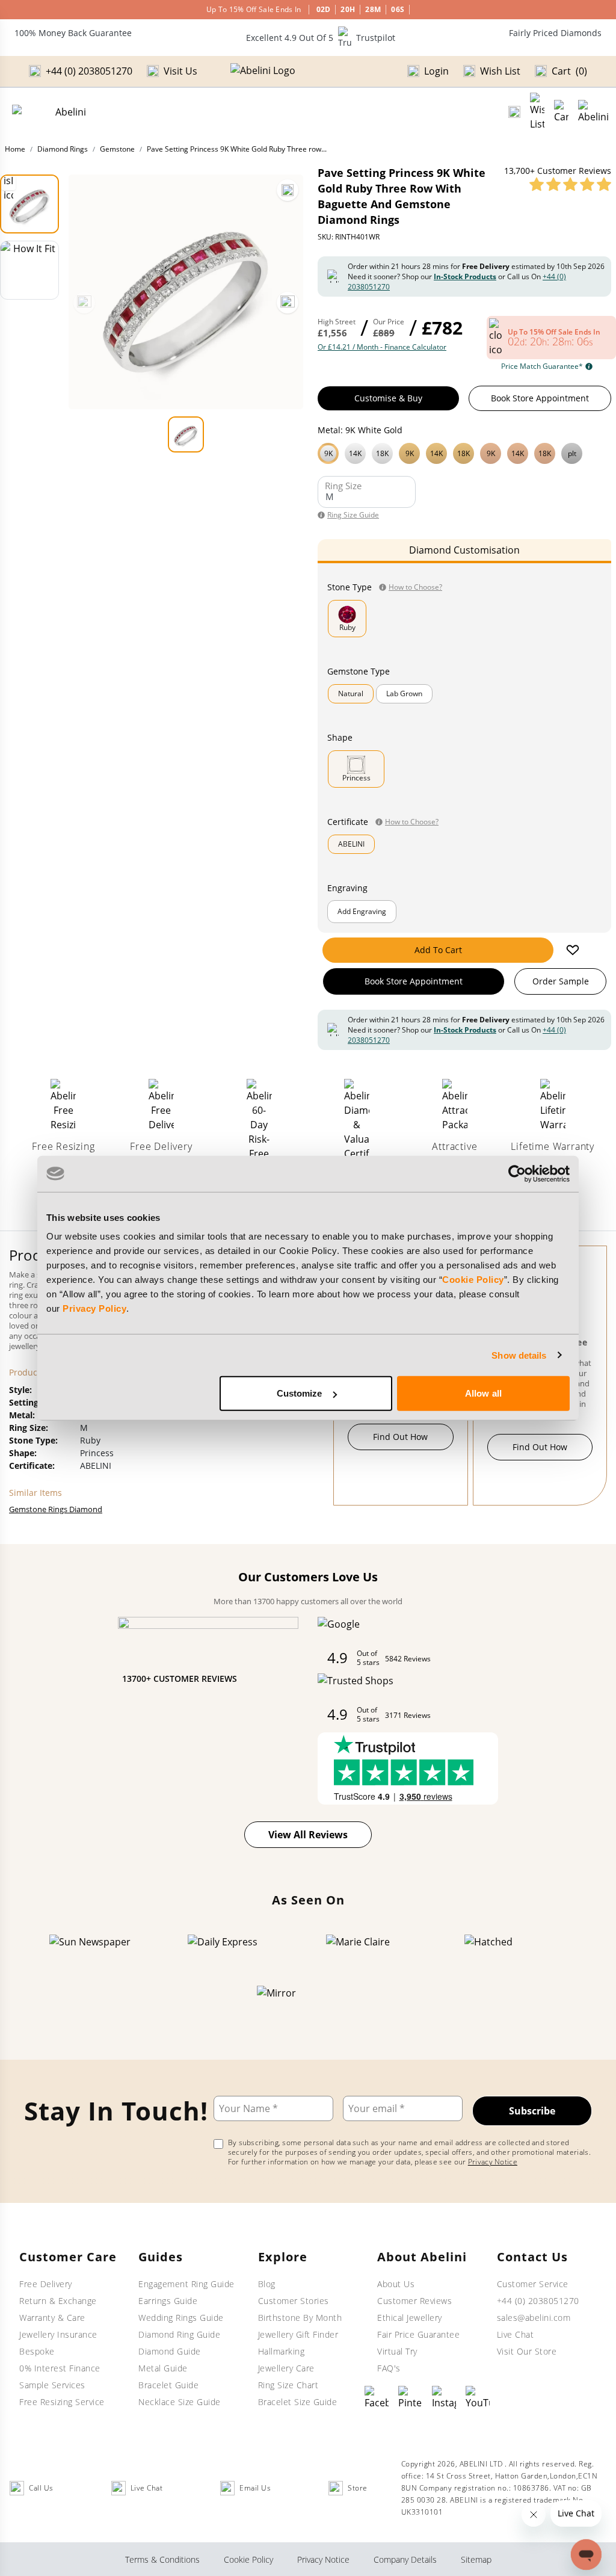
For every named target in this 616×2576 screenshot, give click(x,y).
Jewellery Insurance (58, 2334)
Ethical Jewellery (410, 2318)
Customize (300, 1393)
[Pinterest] (410, 2398)
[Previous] (84, 303)
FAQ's (389, 2368)
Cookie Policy (473, 1280)
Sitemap (476, 2559)
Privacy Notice (493, 2162)
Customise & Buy (388, 398)
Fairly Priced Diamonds (555, 33)
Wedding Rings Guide (181, 2318)
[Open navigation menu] (593, 112)
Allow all (483, 1393)
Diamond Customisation (464, 550)
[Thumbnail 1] (29, 204)
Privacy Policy (94, 1308)
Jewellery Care (286, 2368)
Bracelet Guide (168, 2385)
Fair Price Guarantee (418, 2334)
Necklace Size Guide (180, 2402)
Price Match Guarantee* (542, 366)
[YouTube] (478, 2398)
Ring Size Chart (288, 2385)
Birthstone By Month (300, 2318)
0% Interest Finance (60, 2368)
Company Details (405, 2559)
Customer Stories (294, 2301)
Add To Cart (438, 950)
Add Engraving (362, 911)
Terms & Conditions (162, 2559)
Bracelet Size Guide (298, 2402)
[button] (464, 452)
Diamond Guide (170, 2351)
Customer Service (533, 2284)
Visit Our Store (527, 2351)
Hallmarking (282, 2351)
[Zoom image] (288, 190)
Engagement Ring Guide (186, 2284)
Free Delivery (46, 2284)
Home (15, 149)
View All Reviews (308, 1835)
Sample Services (52, 2385)
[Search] (514, 112)
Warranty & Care (52, 2318)
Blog (267, 2284)
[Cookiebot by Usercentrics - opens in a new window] (517, 1173)
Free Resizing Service (62, 2402)
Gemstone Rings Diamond (56, 1509)
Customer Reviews (414, 2301)
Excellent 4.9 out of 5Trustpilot (321, 38)
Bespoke (37, 2351)
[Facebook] (377, 2398)
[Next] (288, 303)
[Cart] (561, 112)
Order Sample (561, 981)
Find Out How (400, 1437)
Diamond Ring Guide (179, 2334)
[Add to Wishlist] (573, 950)
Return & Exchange (58, 2301)
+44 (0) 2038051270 (538, 2301)
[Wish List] (537, 112)
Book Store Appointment (540, 398)
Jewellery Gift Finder (298, 2334)
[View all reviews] (570, 184)
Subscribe (532, 2111)
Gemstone (117, 149)
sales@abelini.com (534, 2318)
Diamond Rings (63, 149)
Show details (519, 1355)
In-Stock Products (465, 276)
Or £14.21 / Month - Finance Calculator (382, 347)
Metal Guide (163, 2368)
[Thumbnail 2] (29, 270)
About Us (396, 2284)
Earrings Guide (168, 2301)
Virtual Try (397, 2351)
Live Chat (516, 2334)
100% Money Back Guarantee (73, 33)
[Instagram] (444, 2398)
